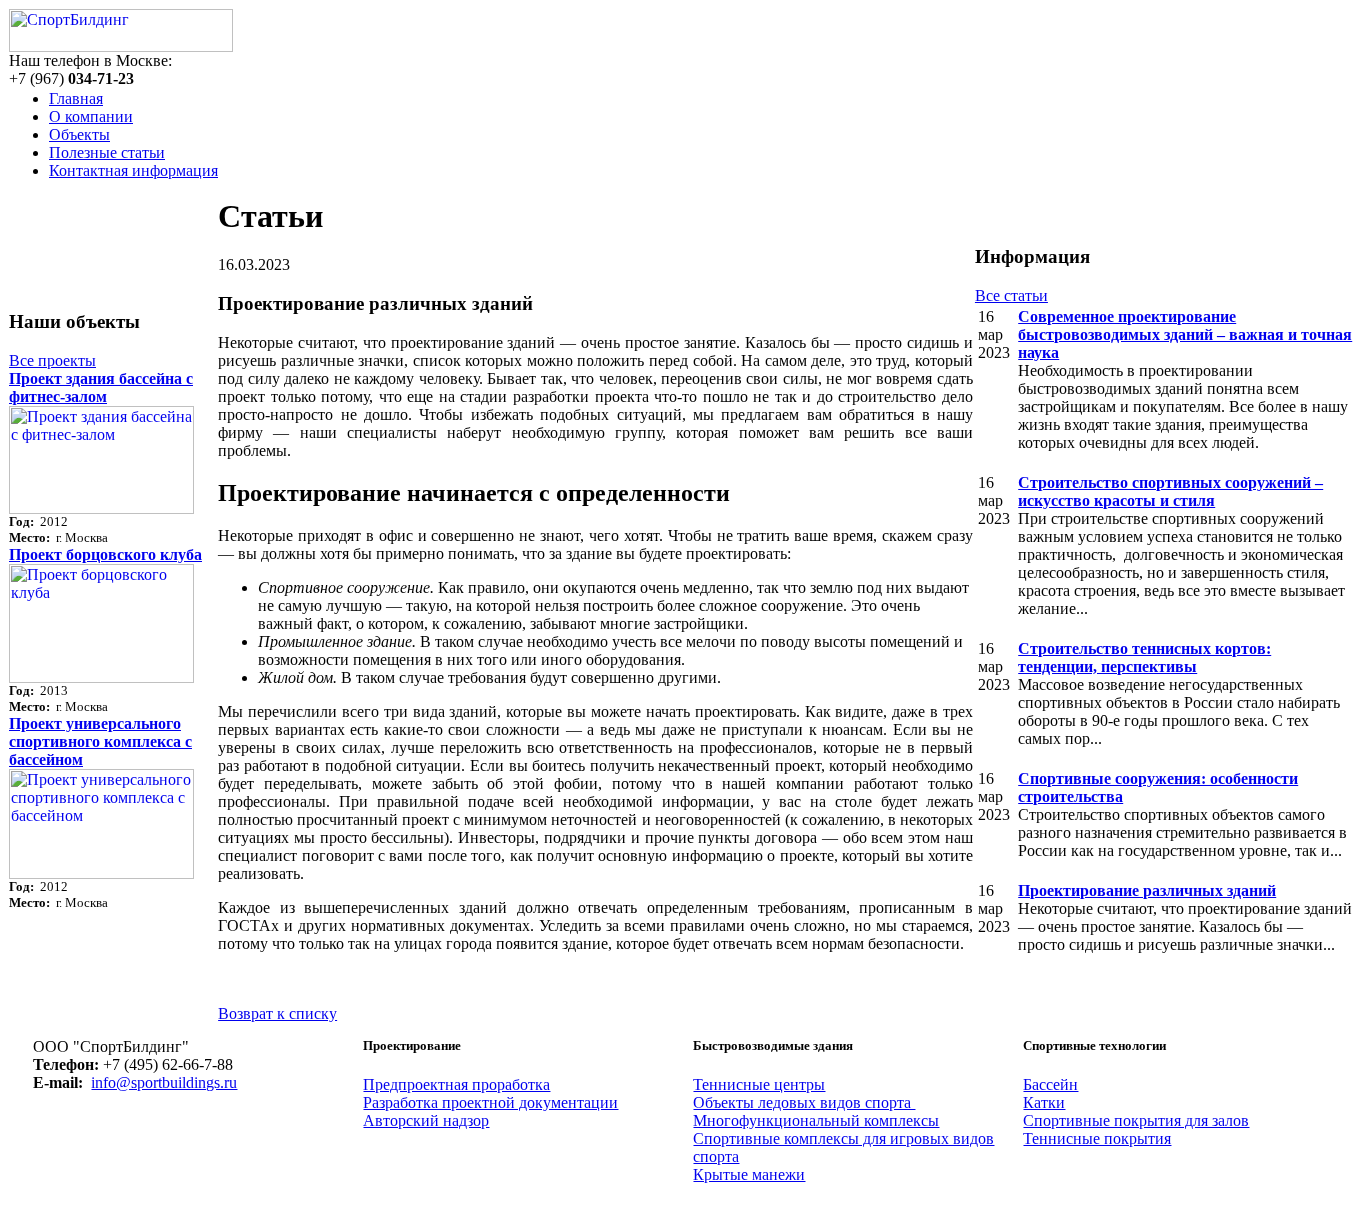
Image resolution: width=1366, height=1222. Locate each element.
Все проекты (52, 360)
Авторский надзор (426, 1120)
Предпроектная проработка (456, 1084)
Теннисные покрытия (1097, 1138)
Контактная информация (133, 170)
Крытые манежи (749, 1174)
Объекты (79, 134)
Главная (76, 98)
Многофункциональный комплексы (816, 1120)
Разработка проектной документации (490, 1102)
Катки (1044, 1102)
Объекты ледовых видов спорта (804, 1102)
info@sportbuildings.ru (164, 1082)
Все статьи (1011, 295)
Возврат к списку (277, 1013)
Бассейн (1050, 1084)
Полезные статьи (107, 152)
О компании (91, 116)
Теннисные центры (759, 1084)
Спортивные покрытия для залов (1136, 1120)
